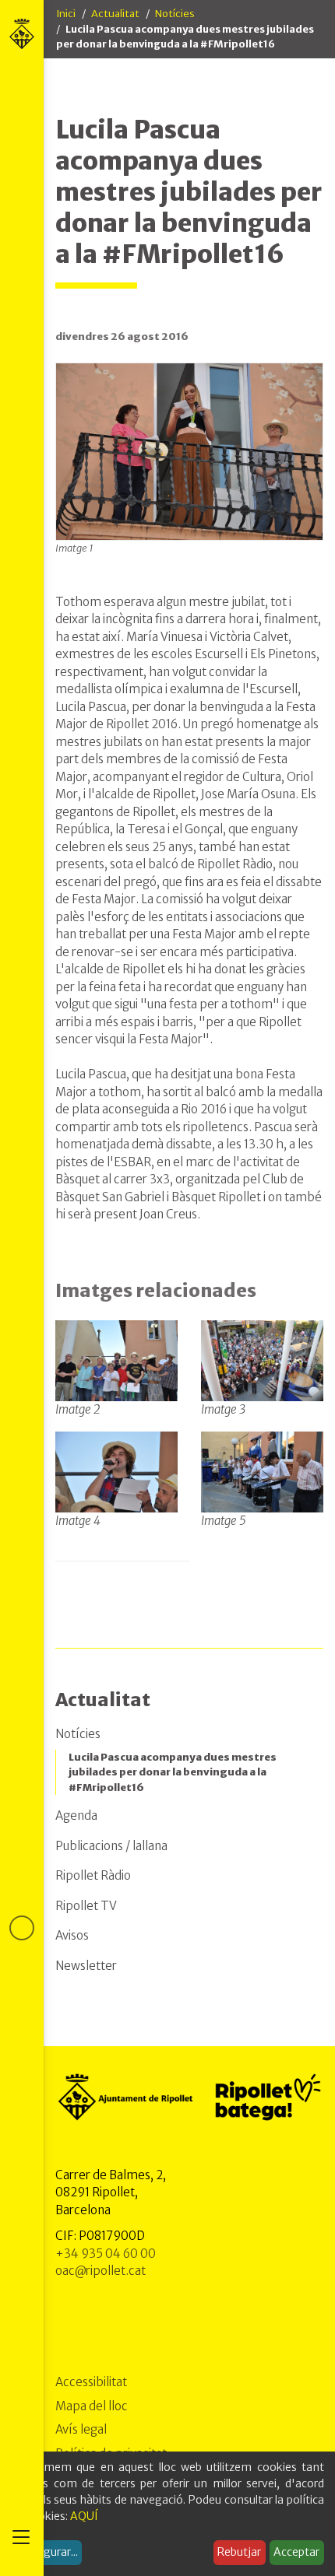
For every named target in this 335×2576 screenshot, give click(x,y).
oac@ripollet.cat (100, 2271)
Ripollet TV (86, 1906)
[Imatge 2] (116, 1361)
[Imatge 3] (262, 1361)
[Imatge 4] (116, 1471)
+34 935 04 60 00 (106, 2254)
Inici (66, 14)
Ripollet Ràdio (93, 1875)
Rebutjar (239, 2552)
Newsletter (86, 1966)
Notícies (175, 14)
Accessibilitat (91, 2382)
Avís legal (81, 2429)
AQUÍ (84, 2516)
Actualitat (115, 14)
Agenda (76, 1815)
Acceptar (296, 2552)
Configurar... (47, 2552)
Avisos (72, 1935)
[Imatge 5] (262, 1471)
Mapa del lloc (92, 2406)
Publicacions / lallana (111, 1846)
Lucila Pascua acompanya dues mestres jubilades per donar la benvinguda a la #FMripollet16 (173, 1772)
